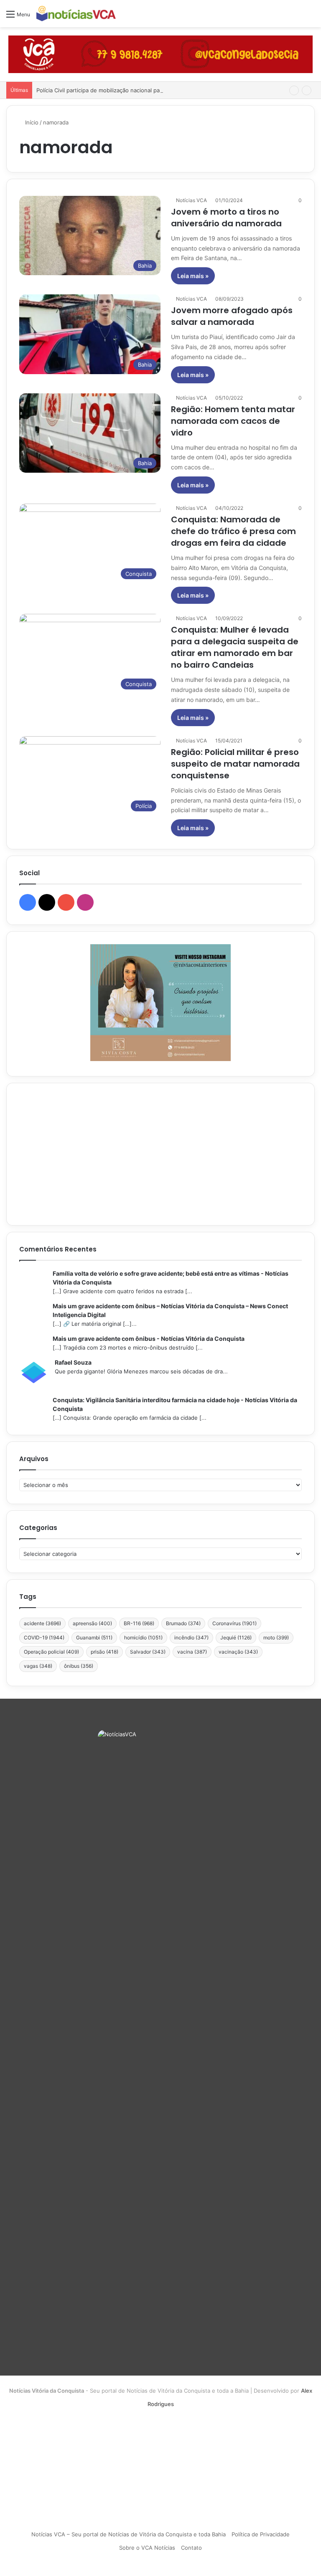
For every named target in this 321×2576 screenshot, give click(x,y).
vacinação (238, 1652)
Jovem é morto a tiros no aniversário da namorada (226, 218)
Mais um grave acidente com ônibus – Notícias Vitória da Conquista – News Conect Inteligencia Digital (170, 1310)
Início (31, 122)
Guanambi (94, 1638)
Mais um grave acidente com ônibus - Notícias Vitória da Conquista (149, 1339)
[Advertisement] (160, 1154)
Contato (191, 2548)
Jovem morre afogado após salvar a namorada (232, 316)
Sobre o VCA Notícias (147, 2548)
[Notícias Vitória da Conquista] (76, 14)
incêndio (191, 1638)
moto (276, 1638)
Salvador (148, 1652)
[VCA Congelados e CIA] (160, 54)
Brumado (183, 1623)
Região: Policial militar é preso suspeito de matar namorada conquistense (235, 764)
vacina (192, 1652)
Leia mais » (193, 276)
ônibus (79, 1666)
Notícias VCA (191, 200)
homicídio (143, 1638)
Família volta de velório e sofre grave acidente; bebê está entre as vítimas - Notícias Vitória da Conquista (171, 1278)
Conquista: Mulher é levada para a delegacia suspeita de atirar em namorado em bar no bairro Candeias (235, 647)
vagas (38, 1666)
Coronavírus (234, 1623)
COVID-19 (44, 1638)
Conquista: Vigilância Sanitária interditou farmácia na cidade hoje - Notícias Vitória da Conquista (175, 1404)
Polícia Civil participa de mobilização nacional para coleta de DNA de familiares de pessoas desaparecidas (173, 90)
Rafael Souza (73, 1362)
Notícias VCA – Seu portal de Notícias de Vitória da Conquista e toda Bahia (129, 2534)
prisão (104, 1652)
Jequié (236, 1638)
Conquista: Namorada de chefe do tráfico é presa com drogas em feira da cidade (233, 531)
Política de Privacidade (261, 2534)
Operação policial (51, 1652)
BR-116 (139, 1623)
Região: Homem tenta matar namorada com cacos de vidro (233, 421)
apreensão (92, 1623)
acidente (42, 1623)
